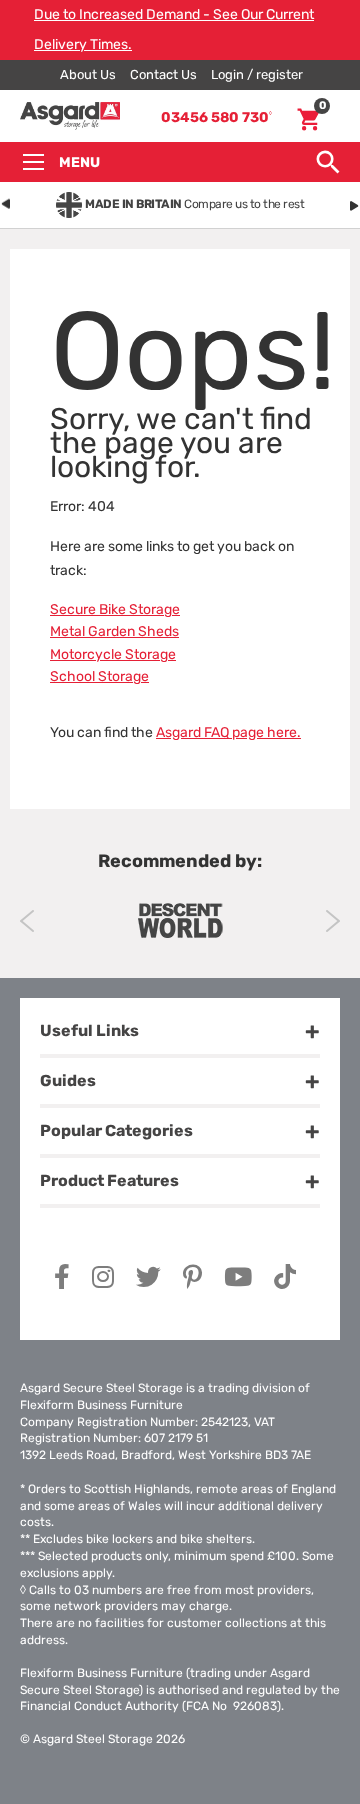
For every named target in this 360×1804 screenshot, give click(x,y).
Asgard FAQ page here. (228, 732)
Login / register (257, 74)
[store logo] (70, 116)
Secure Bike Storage (115, 609)
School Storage (99, 676)
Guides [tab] (68, 1080)
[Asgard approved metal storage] (180, 920)
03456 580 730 (216, 117)
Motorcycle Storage (113, 654)
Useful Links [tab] (89, 1030)
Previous (27, 921)
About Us (88, 74)
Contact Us (163, 74)
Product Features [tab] (109, 1180)
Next (332, 921)
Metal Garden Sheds (114, 631)
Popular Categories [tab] (116, 1130)
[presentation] (6, 201)
